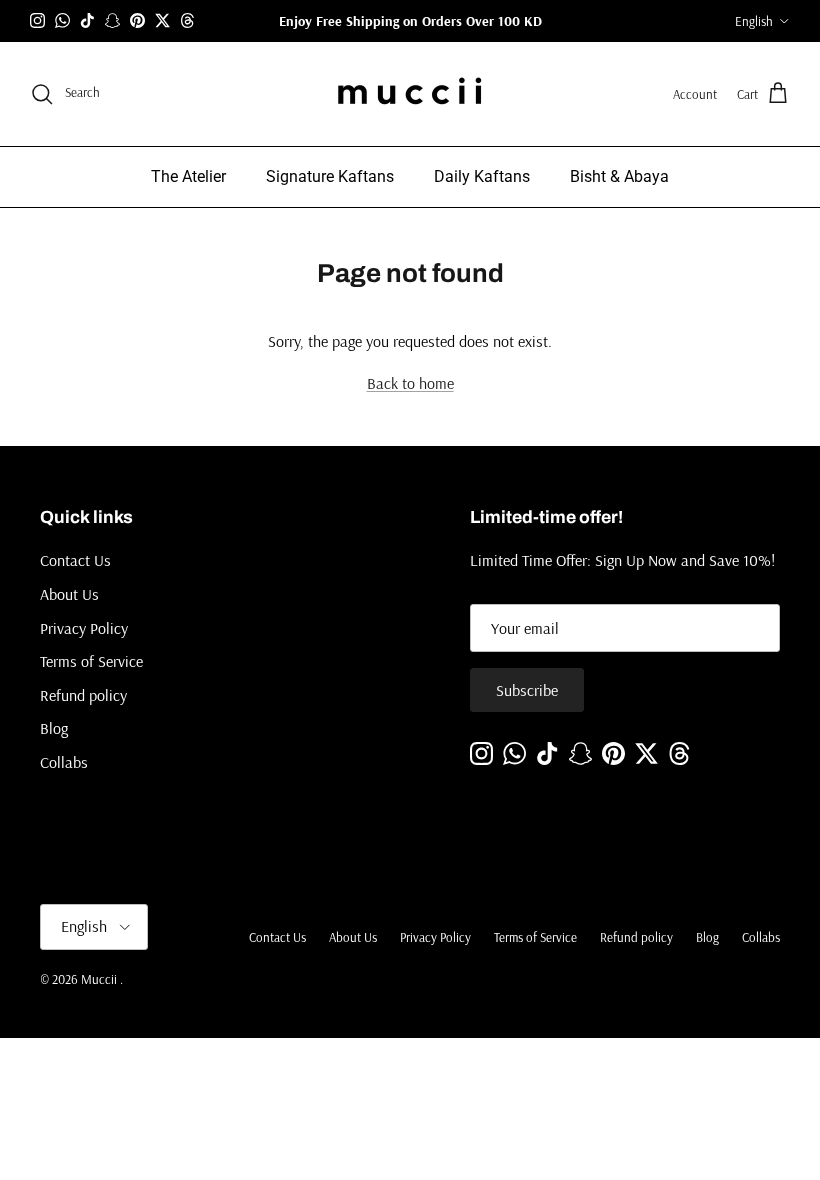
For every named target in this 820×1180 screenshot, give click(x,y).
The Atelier (188, 176)
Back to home (410, 383)
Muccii (100, 979)
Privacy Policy (84, 628)
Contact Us (75, 560)
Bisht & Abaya (619, 176)
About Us (69, 594)
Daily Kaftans (482, 176)
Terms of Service (91, 661)
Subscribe (527, 690)
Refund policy (83, 695)
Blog (54, 728)
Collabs (64, 762)
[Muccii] (410, 94)
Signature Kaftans (330, 176)
